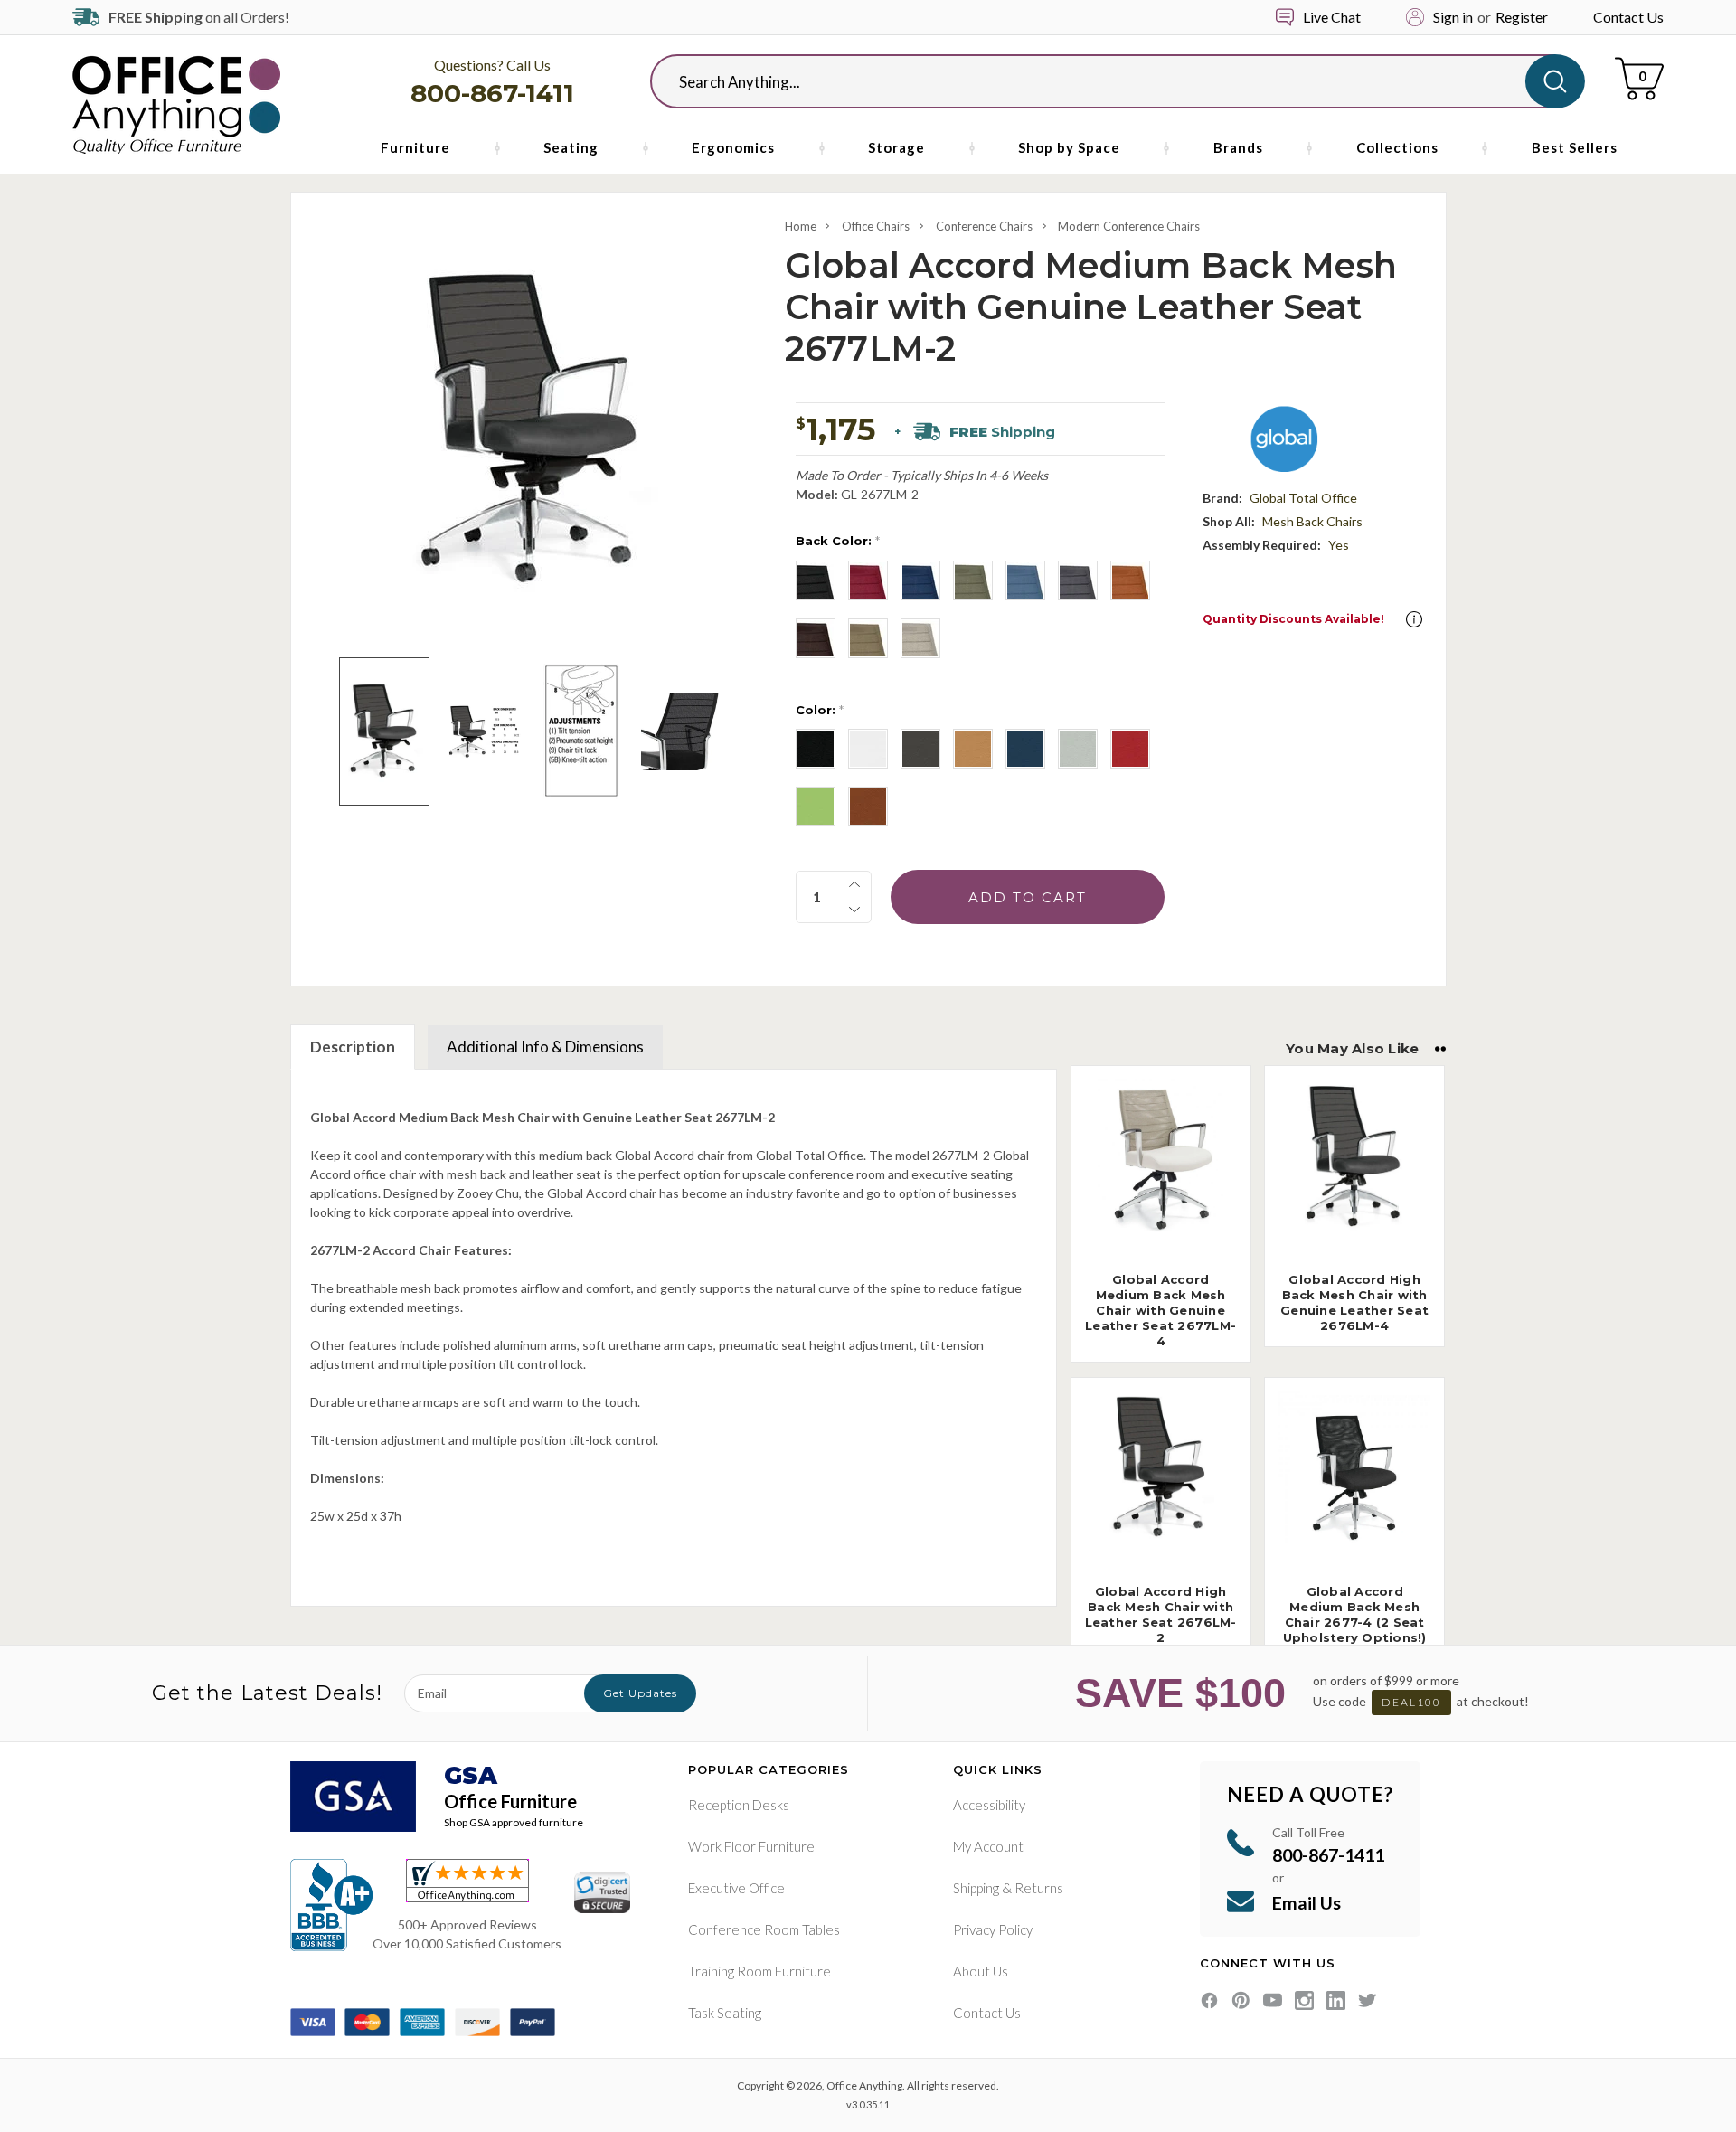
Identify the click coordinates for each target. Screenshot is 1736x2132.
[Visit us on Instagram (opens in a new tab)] (1304, 2000)
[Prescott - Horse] (868, 807)
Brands (1238, 147)
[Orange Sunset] (1130, 580)
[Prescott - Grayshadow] (920, 749)
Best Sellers (1575, 147)
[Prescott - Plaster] (1078, 749)
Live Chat (1332, 17)
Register (1522, 17)
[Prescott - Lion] (973, 749)
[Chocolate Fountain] (816, 638)
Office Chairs (876, 226)
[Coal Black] (816, 580)
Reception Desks (739, 1805)
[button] (1414, 619)
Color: (820, 710)
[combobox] (1103, 81)
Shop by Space (1069, 147)
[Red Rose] (868, 580)
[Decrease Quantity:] (854, 910)
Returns (1039, 1888)
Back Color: (838, 541)
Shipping (976, 1888)
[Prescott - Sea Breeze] (816, 807)
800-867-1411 (492, 93)
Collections (1397, 147)
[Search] (1555, 81)
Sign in (1453, 17)
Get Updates (640, 1693)
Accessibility (989, 1805)
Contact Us (1628, 17)
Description (353, 1047)
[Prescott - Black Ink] (816, 749)
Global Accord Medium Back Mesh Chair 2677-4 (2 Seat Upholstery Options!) (1355, 1614)
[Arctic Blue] (1025, 580)
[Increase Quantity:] (854, 884)
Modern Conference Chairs (1129, 226)
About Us (981, 1971)
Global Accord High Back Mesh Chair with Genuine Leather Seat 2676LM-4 (1354, 1302)
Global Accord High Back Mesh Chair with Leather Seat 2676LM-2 (1161, 1614)
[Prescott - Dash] (868, 749)
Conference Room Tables (764, 1929)
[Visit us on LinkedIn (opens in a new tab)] (1336, 2000)
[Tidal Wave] (920, 580)
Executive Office (736, 1888)
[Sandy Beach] (868, 638)
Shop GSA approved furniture (514, 1822)
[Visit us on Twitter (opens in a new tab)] (1368, 2000)
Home (801, 226)
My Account (988, 1846)
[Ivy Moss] (973, 580)
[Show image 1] (384, 731)
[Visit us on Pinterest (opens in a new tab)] (1241, 2000)
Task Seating (725, 2013)
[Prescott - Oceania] (1025, 749)
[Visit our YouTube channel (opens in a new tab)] (1273, 2000)
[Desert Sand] (920, 638)
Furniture (415, 147)
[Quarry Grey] (1078, 580)
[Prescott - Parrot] (1130, 749)
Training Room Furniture (759, 1971)
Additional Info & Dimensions (545, 1047)
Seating (571, 147)
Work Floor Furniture (751, 1846)
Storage (896, 147)
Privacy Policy (993, 1929)
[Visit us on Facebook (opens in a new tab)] (1209, 2000)
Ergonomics (733, 147)
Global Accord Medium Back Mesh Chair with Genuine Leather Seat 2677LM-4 (1160, 1310)
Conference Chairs (984, 226)
